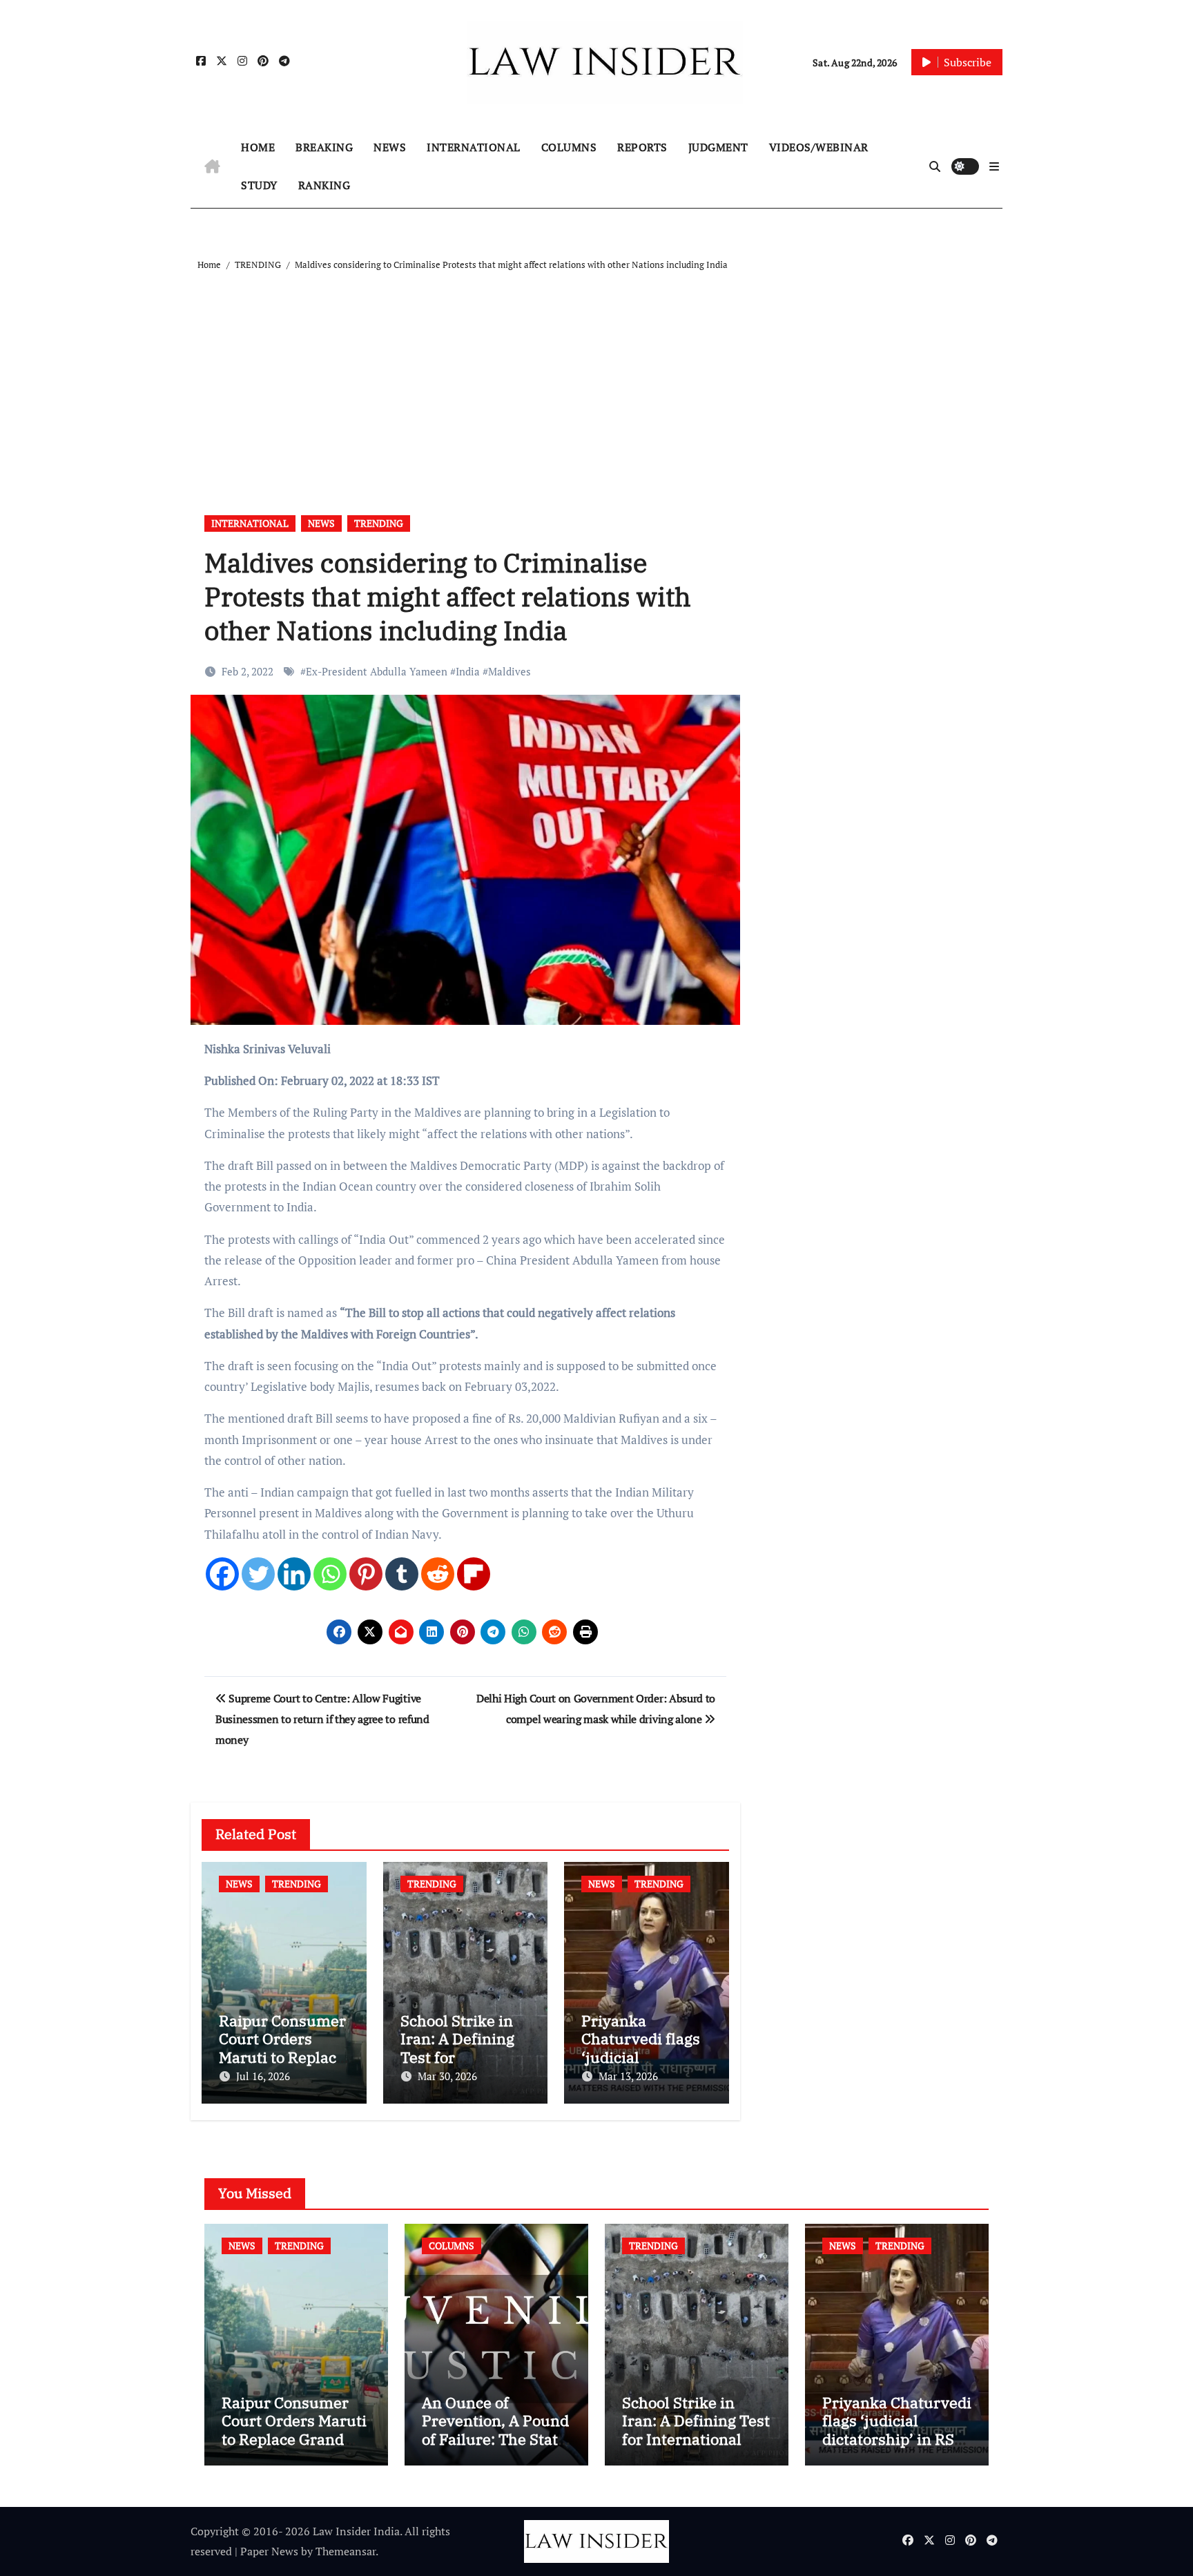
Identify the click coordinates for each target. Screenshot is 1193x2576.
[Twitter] (258, 1574)
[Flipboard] (474, 1574)
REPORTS (642, 147)
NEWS (390, 147)
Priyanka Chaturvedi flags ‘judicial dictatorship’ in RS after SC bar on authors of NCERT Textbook (897, 2448)
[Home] (212, 166)
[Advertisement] (599, 377)
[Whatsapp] (330, 1574)
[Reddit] (438, 1574)
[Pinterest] (366, 1574)
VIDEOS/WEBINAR (819, 147)
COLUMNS (569, 147)
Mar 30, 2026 (447, 2076)
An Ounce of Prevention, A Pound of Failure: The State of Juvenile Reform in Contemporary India (495, 2448)
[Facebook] (222, 1574)
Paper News (269, 2551)
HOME (258, 147)
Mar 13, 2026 (628, 2076)
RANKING (324, 185)
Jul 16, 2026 (263, 2076)
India (468, 671)
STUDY (259, 185)
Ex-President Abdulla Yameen (377, 671)
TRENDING (379, 523)
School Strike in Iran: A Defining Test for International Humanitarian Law (696, 2430)
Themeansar (346, 2551)
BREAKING (324, 147)
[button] (994, 166)
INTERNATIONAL (474, 147)
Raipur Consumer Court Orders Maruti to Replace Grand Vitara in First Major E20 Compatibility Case (294, 2448)
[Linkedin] (294, 1574)
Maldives (510, 671)
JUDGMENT (718, 147)
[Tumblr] (402, 1574)
